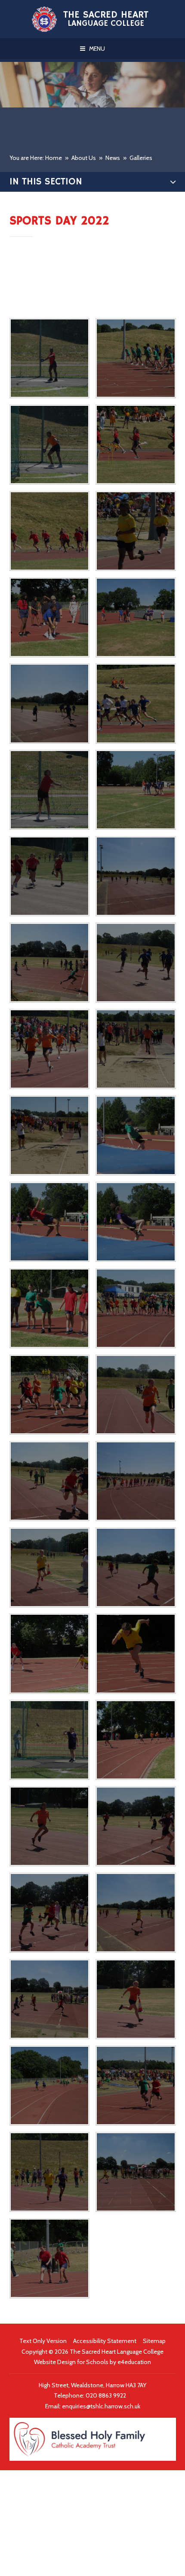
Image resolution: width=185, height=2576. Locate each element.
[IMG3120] (49, 1740)
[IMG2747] (49, 703)
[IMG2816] (49, 790)
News (113, 158)
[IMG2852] (136, 876)
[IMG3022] (49, 1395)
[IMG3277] (49, 2258)
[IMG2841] (49, 876)
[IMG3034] (136, 1395)
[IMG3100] (136, 1567)
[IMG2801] (136, 358)
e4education (134, 2362)
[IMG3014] (136, 1308)
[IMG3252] (136, 2172)
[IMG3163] (136, 1913)
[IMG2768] (136, 531)
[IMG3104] (49, 1653)
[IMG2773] (49, 531)
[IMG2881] (136, 963)
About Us (84, 158)
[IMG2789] (49, 445)
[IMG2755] (49, 617)
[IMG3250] (49, 2172)
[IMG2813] (136, 703)
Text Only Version (43, 2341)
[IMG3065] (49, 1567)
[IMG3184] (49, 1999)
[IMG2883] (49, 1049)
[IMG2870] (49, 963)
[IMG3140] (49, 1826)
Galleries (141, 158)
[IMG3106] (136, 1653)
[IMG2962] (49, 1308)
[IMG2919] (136, 1135)
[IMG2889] (136, 1049)
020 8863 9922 (106, 2395)
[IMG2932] (49, 1222)
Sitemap (154, 2341)
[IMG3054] (136, 1481)
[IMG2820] (136, 790)
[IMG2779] (136, 445)
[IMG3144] (136, 1826)
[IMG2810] (49, 358)
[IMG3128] (136, 1740)
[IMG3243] (136, 2085)
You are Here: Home (36, 158)
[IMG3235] (49, 2085)
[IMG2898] (49, 1135)
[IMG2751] (136, 617)
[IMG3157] (49, 1913)
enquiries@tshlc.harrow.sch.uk (101, 2406)
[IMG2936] (136, 1222)
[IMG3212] (136, 1999)
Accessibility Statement (105, 2341)
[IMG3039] (49, 1481)
